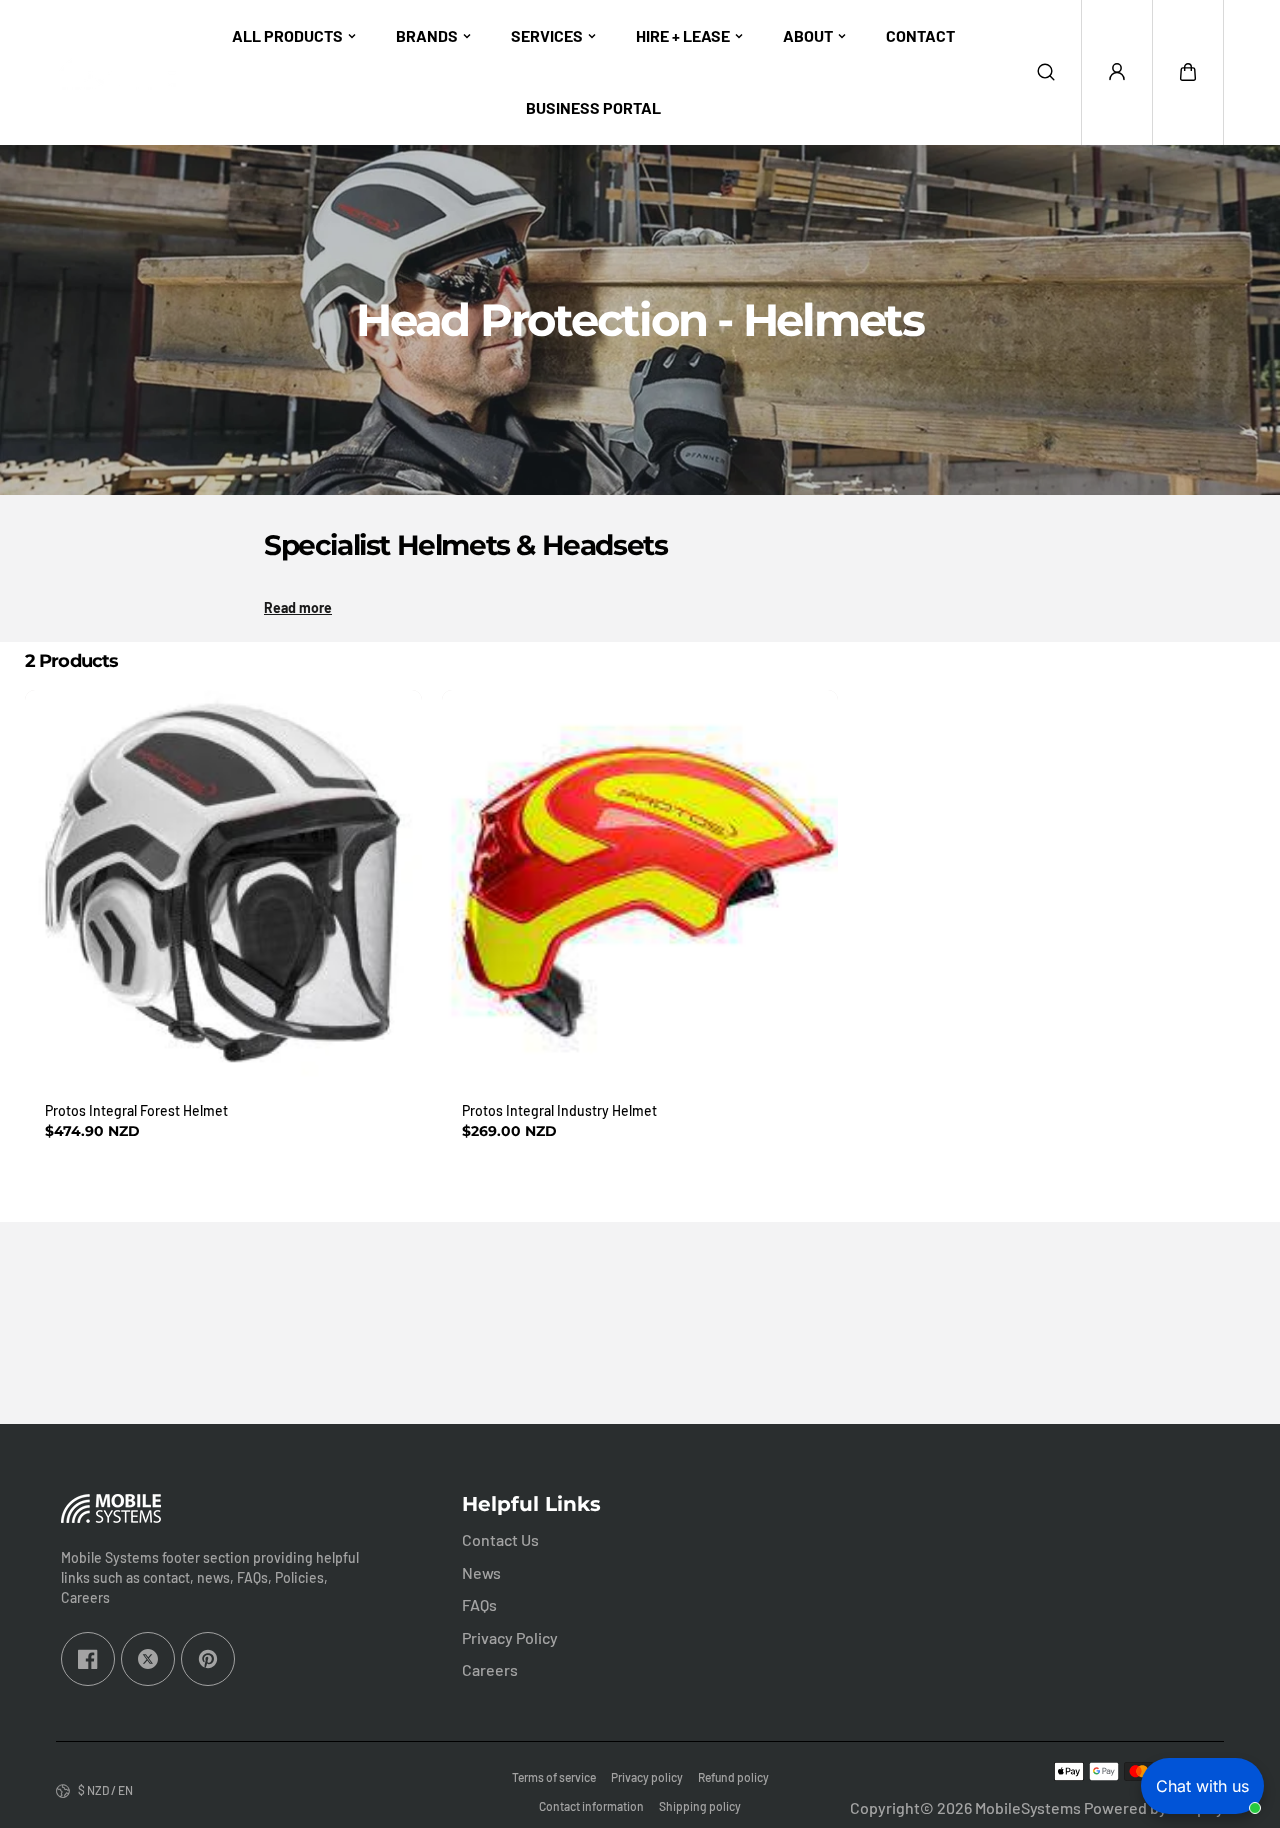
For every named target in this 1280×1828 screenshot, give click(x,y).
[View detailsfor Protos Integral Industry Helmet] (640, 888)
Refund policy (733, 1777)
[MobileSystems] (116, 72)
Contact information (591, 1806)
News (481, 1572)
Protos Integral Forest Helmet (136, 1110)
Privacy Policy (510, 1637)
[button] (1188, 72)
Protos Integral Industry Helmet (559, 1110)
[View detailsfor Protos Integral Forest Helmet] (223, 888)
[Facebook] (88, 1659)
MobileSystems (1028, 1807)
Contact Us (500, 1539)
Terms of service (554, 1777)
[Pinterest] (208, 1659)
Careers (490, 1669)
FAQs (479, 1604)
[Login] (1117, 72)
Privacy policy (647, 1777)
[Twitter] (148, 1659)
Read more (298, 607)
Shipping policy (700, 1806)
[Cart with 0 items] (1188, 72)
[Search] (1046, 72)
